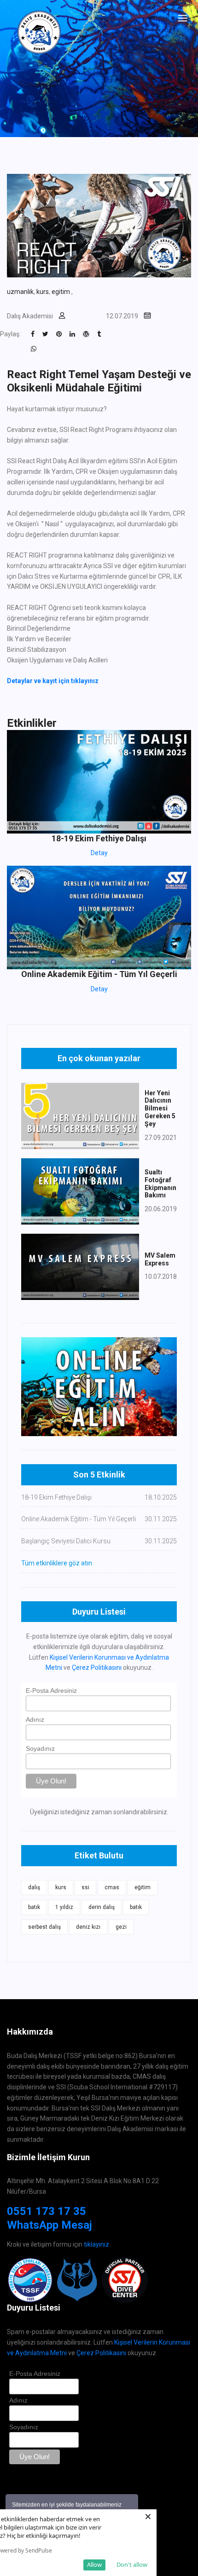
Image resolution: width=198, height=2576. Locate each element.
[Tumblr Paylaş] (99, 334)
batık (34, 1907)
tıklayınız (96, 2244)
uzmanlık (20, 292)
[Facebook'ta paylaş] (33, 334)
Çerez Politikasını (97, 1667)
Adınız (35, 1719)
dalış (34, 1887)
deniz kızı (88, 1927)
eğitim (143, 1887)
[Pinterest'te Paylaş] (59, 334)
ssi (85, 1887)
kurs (43, 292)
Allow (94, 2564)
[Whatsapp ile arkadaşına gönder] (34, 349)
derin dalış (102, 1907)
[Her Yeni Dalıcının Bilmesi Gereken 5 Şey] (80, 1115)
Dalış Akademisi (30, 316)
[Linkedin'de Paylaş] (72, 334)
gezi (121, 1927)
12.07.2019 (122, 316)
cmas (112, 1887)
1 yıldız (64, 1907)
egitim (61, 292)
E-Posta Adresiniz (51, 1690)
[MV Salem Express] (80, 1266)
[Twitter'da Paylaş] (45, 334)
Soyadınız (40, 1748)
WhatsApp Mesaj (49, 2225)
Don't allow (132, 2564)
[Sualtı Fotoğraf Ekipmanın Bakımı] (80, 1191)
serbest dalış (44, 1927)
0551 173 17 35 (47, 2211)
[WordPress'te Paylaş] (86, 334)
